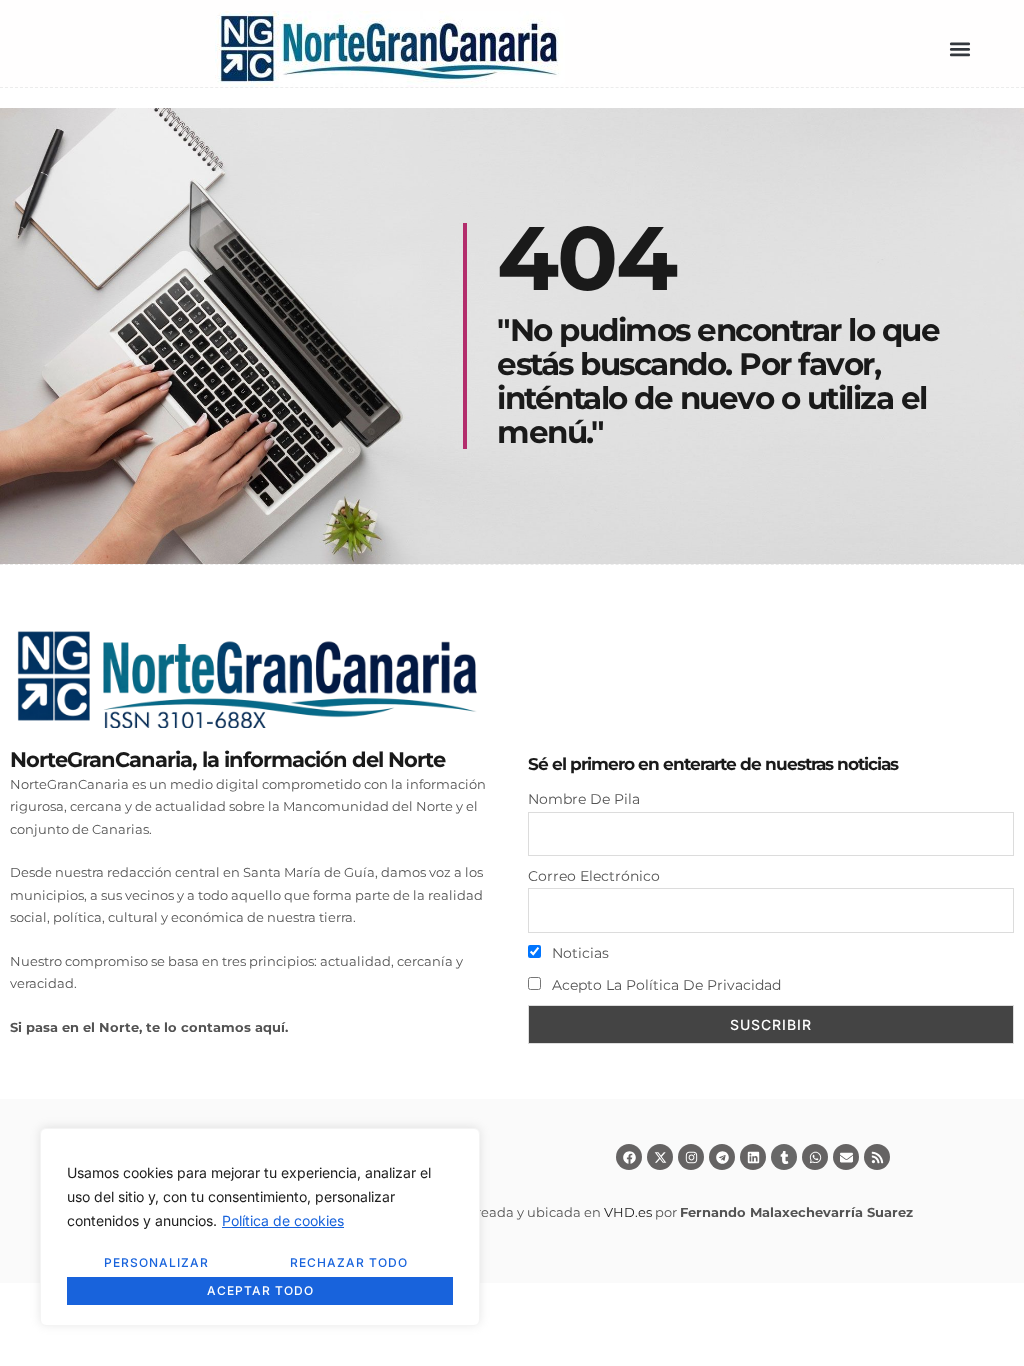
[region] (260, 1227)
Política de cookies (283, 1220)
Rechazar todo (349, 1262)
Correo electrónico (594, 876)
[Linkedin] (753, 1157)
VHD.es (628, 1212)
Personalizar (156, 1262)
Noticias (578, 953)
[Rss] (877, 1157)
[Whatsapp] (815, 1157)
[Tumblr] (784, 1157)
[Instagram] (691, 1157)
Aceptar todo (260, 1290)
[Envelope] (846, 1157)
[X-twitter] (660, 1157)
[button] (959, 49)
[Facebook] (629, 1157)
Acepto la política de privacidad (664, 985)
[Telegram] (722, 1157)
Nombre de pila (584, 799)
